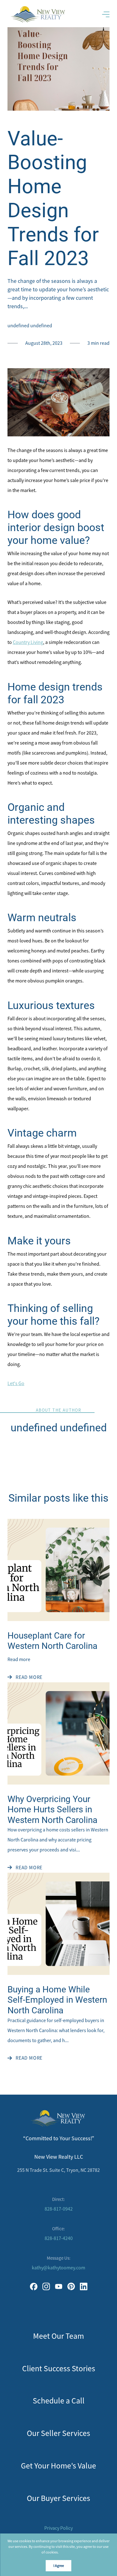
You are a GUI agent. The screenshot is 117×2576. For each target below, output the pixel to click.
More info (68, 2552)
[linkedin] (84, 2287)
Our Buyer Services (58, 2498)
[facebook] (34, 2287)
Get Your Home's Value (58, 2466)
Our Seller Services (58, 2433)
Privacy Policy (58, 2528)
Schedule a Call (59, 2401)
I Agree (59, 2566)
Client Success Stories (59, 2369)
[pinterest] (71, 2287)
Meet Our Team (58, 2336)
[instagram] (46, 2287)
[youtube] (59, 2287)
